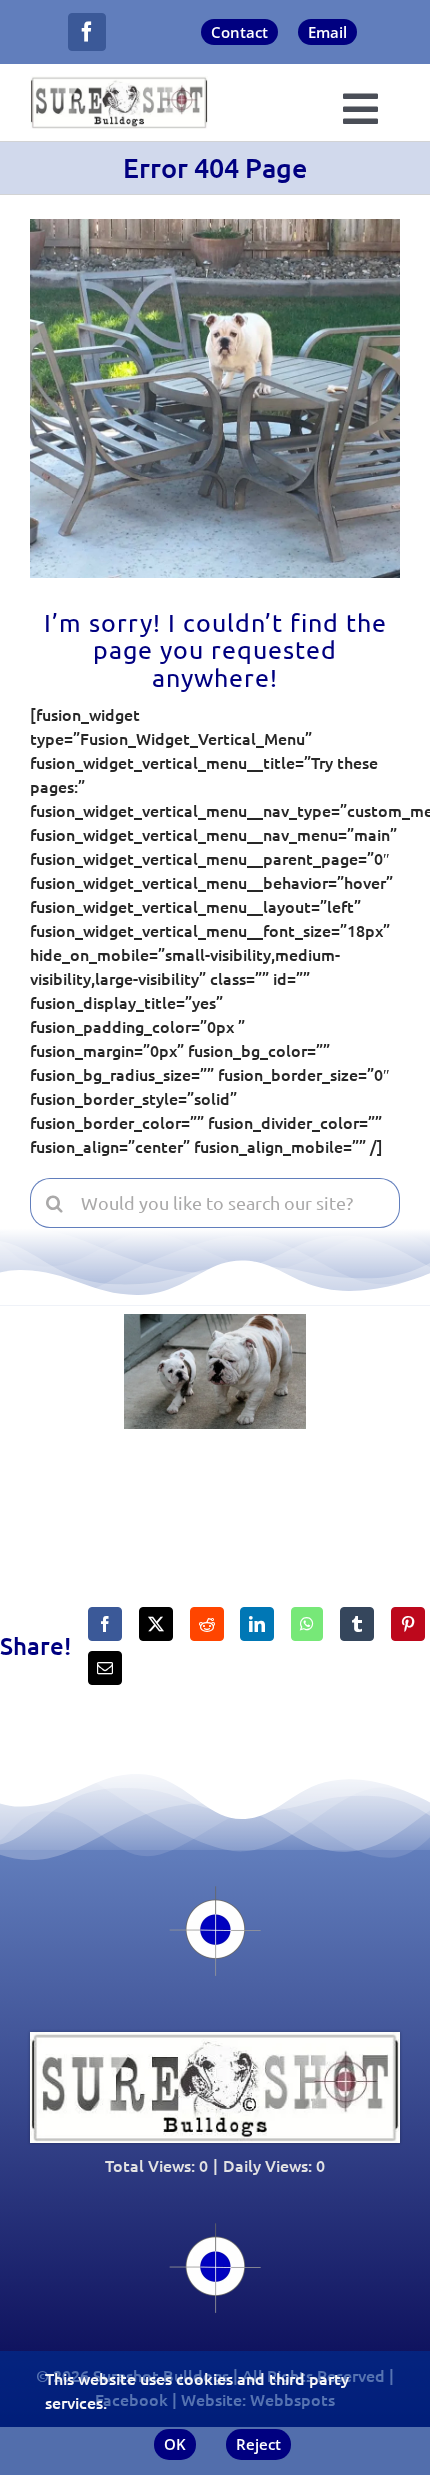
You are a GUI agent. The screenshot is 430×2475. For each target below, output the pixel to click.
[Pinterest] (408, 1624)
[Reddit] (207, 1624)
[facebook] (87, 32)
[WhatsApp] (307, 1624)
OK (175, 2444)
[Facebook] (105, 1624)
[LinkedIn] (257, 1624)
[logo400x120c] (215, 2040)
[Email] (105, 1668)
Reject (258, 2444)
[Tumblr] (357, 1624)
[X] (156, 1624)
